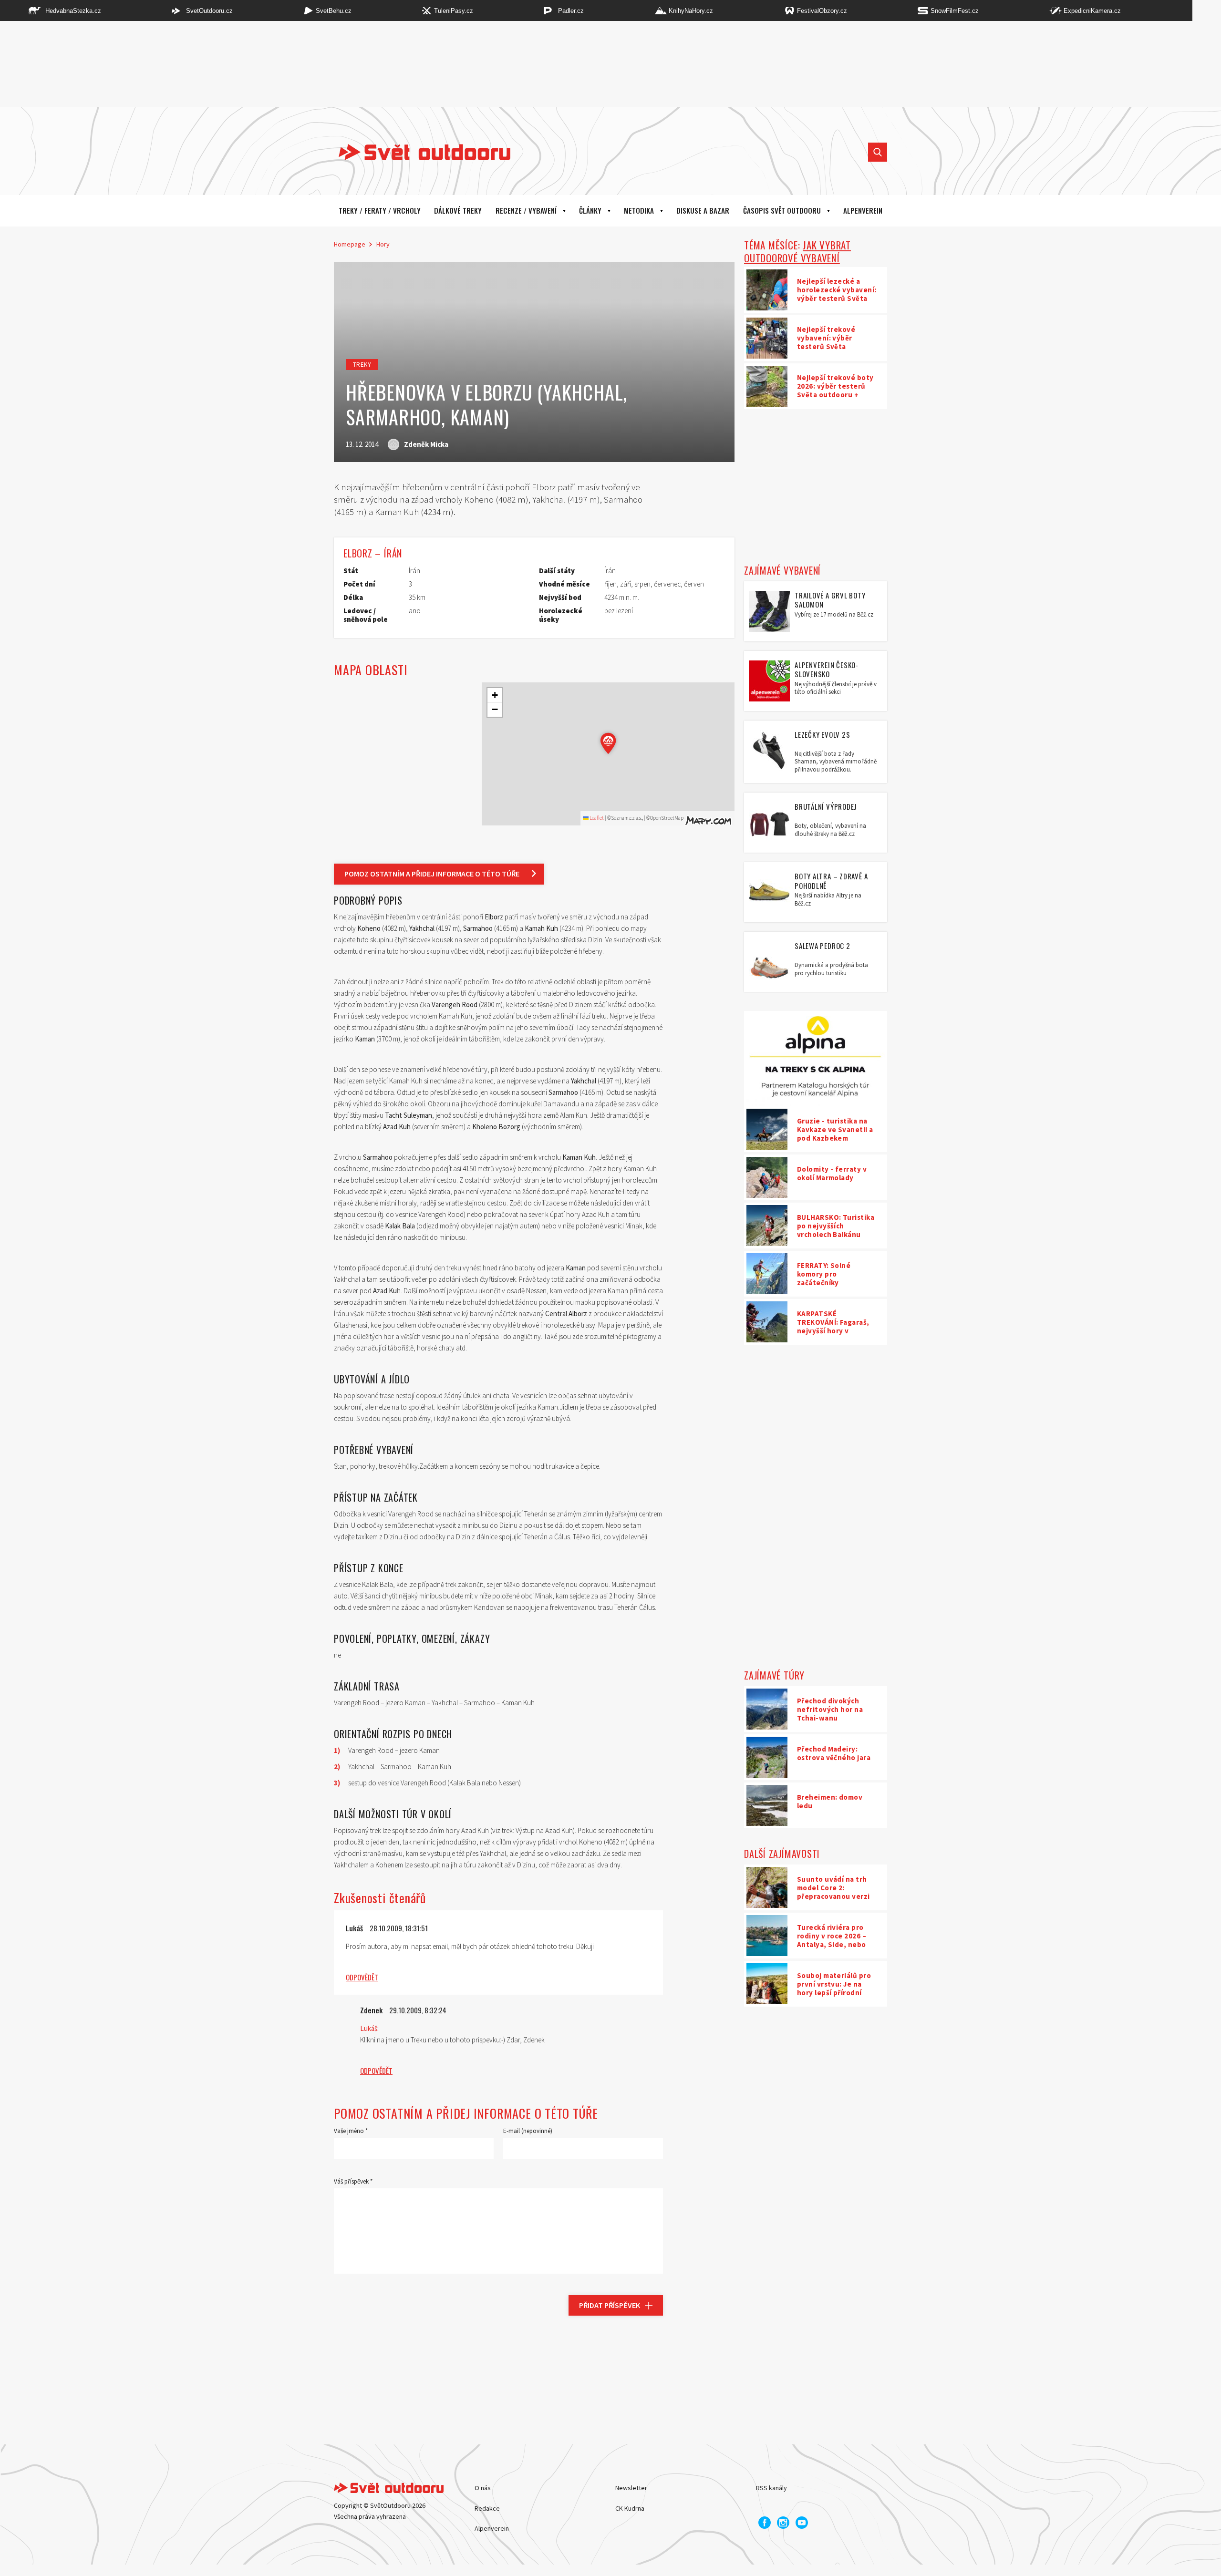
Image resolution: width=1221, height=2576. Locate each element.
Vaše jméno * (351, 2131)
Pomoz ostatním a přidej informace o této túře (432, 874)
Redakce (487, 2508)
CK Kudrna (630, 2508)
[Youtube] (802, 2523)
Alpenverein (492, 2528)
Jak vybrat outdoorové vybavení (797, 251)
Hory (383, 244)
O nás (483, 2488)
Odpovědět (362, 1977)
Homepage (350, 244)
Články (590, 210)
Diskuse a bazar (703, 210)
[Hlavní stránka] (417, 152)
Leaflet (596, 818)
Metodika (639, 210)
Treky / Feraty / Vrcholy (380, 210)
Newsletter (631, 2488)
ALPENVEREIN (863, 210)
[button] (608, 743)
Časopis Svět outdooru (782, 210)
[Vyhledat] (878, 152)
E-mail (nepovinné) (528, 2131)
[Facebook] (765, 2523)
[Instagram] (783, 2523)
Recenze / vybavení (526, 210)
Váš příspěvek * (353, 2181)
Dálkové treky (458, 210)
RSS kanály (771, 2488)
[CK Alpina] (816, 1059)
